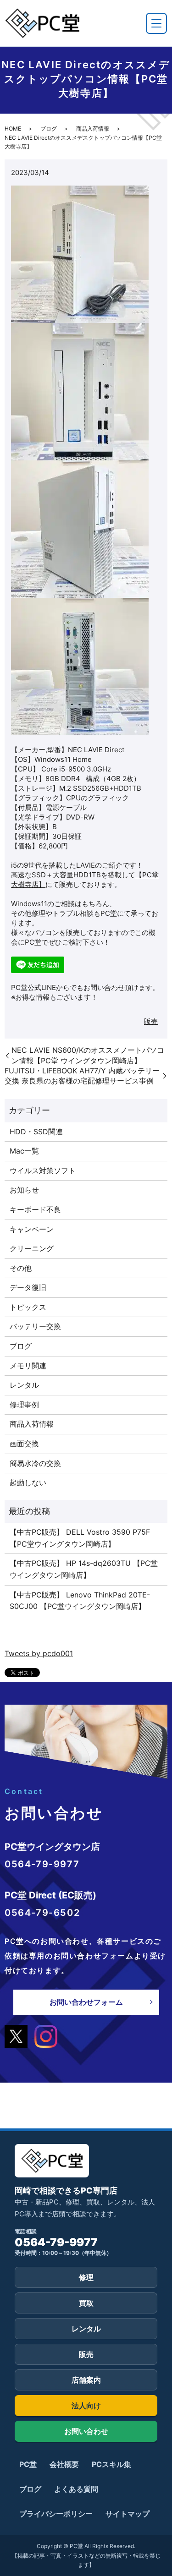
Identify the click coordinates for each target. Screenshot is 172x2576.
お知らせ (24, 1190)
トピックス (28, 1307)
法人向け (86, 2406)
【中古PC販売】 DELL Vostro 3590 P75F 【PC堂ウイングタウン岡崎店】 (80, 1538)
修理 (86, 2277)
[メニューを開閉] (156, 23)
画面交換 (24, 1444)
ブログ (49, 129)
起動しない (28, 1482)
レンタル (24, 1385)
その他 (21, 1268)
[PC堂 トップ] (42, 23)
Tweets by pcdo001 (39, 1653)
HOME (13, 129)
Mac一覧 (24, 1151)
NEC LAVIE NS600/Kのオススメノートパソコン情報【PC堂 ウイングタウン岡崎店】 (88, 1055)
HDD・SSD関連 (36, 1132)
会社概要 (64, 2464)
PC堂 (28, 2464)
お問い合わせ (86, 2431)
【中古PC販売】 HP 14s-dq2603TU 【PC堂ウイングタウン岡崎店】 (84, 1569)
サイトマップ (128, 2514)
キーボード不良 (35, 1209)
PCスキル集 (111, 2464)
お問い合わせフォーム (86, 2002)
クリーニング (32, 1248)
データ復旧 (28, 1287)
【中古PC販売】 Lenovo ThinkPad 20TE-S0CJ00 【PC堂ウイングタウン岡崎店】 (80, 1601)
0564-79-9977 (56, 2242)
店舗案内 (86, 2380)
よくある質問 (76, 2489)
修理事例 (24, 1405)
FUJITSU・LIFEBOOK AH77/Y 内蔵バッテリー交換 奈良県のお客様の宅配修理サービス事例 (83, 1076)
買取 (86, 2303)
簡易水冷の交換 (35, 1463)
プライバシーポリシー (56, 2514)
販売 (151, 1021)
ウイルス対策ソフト (43, 1170)
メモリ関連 (28, 1366)
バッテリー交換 (35, 1326)
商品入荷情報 (93, 129)
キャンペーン (32, 1229)
